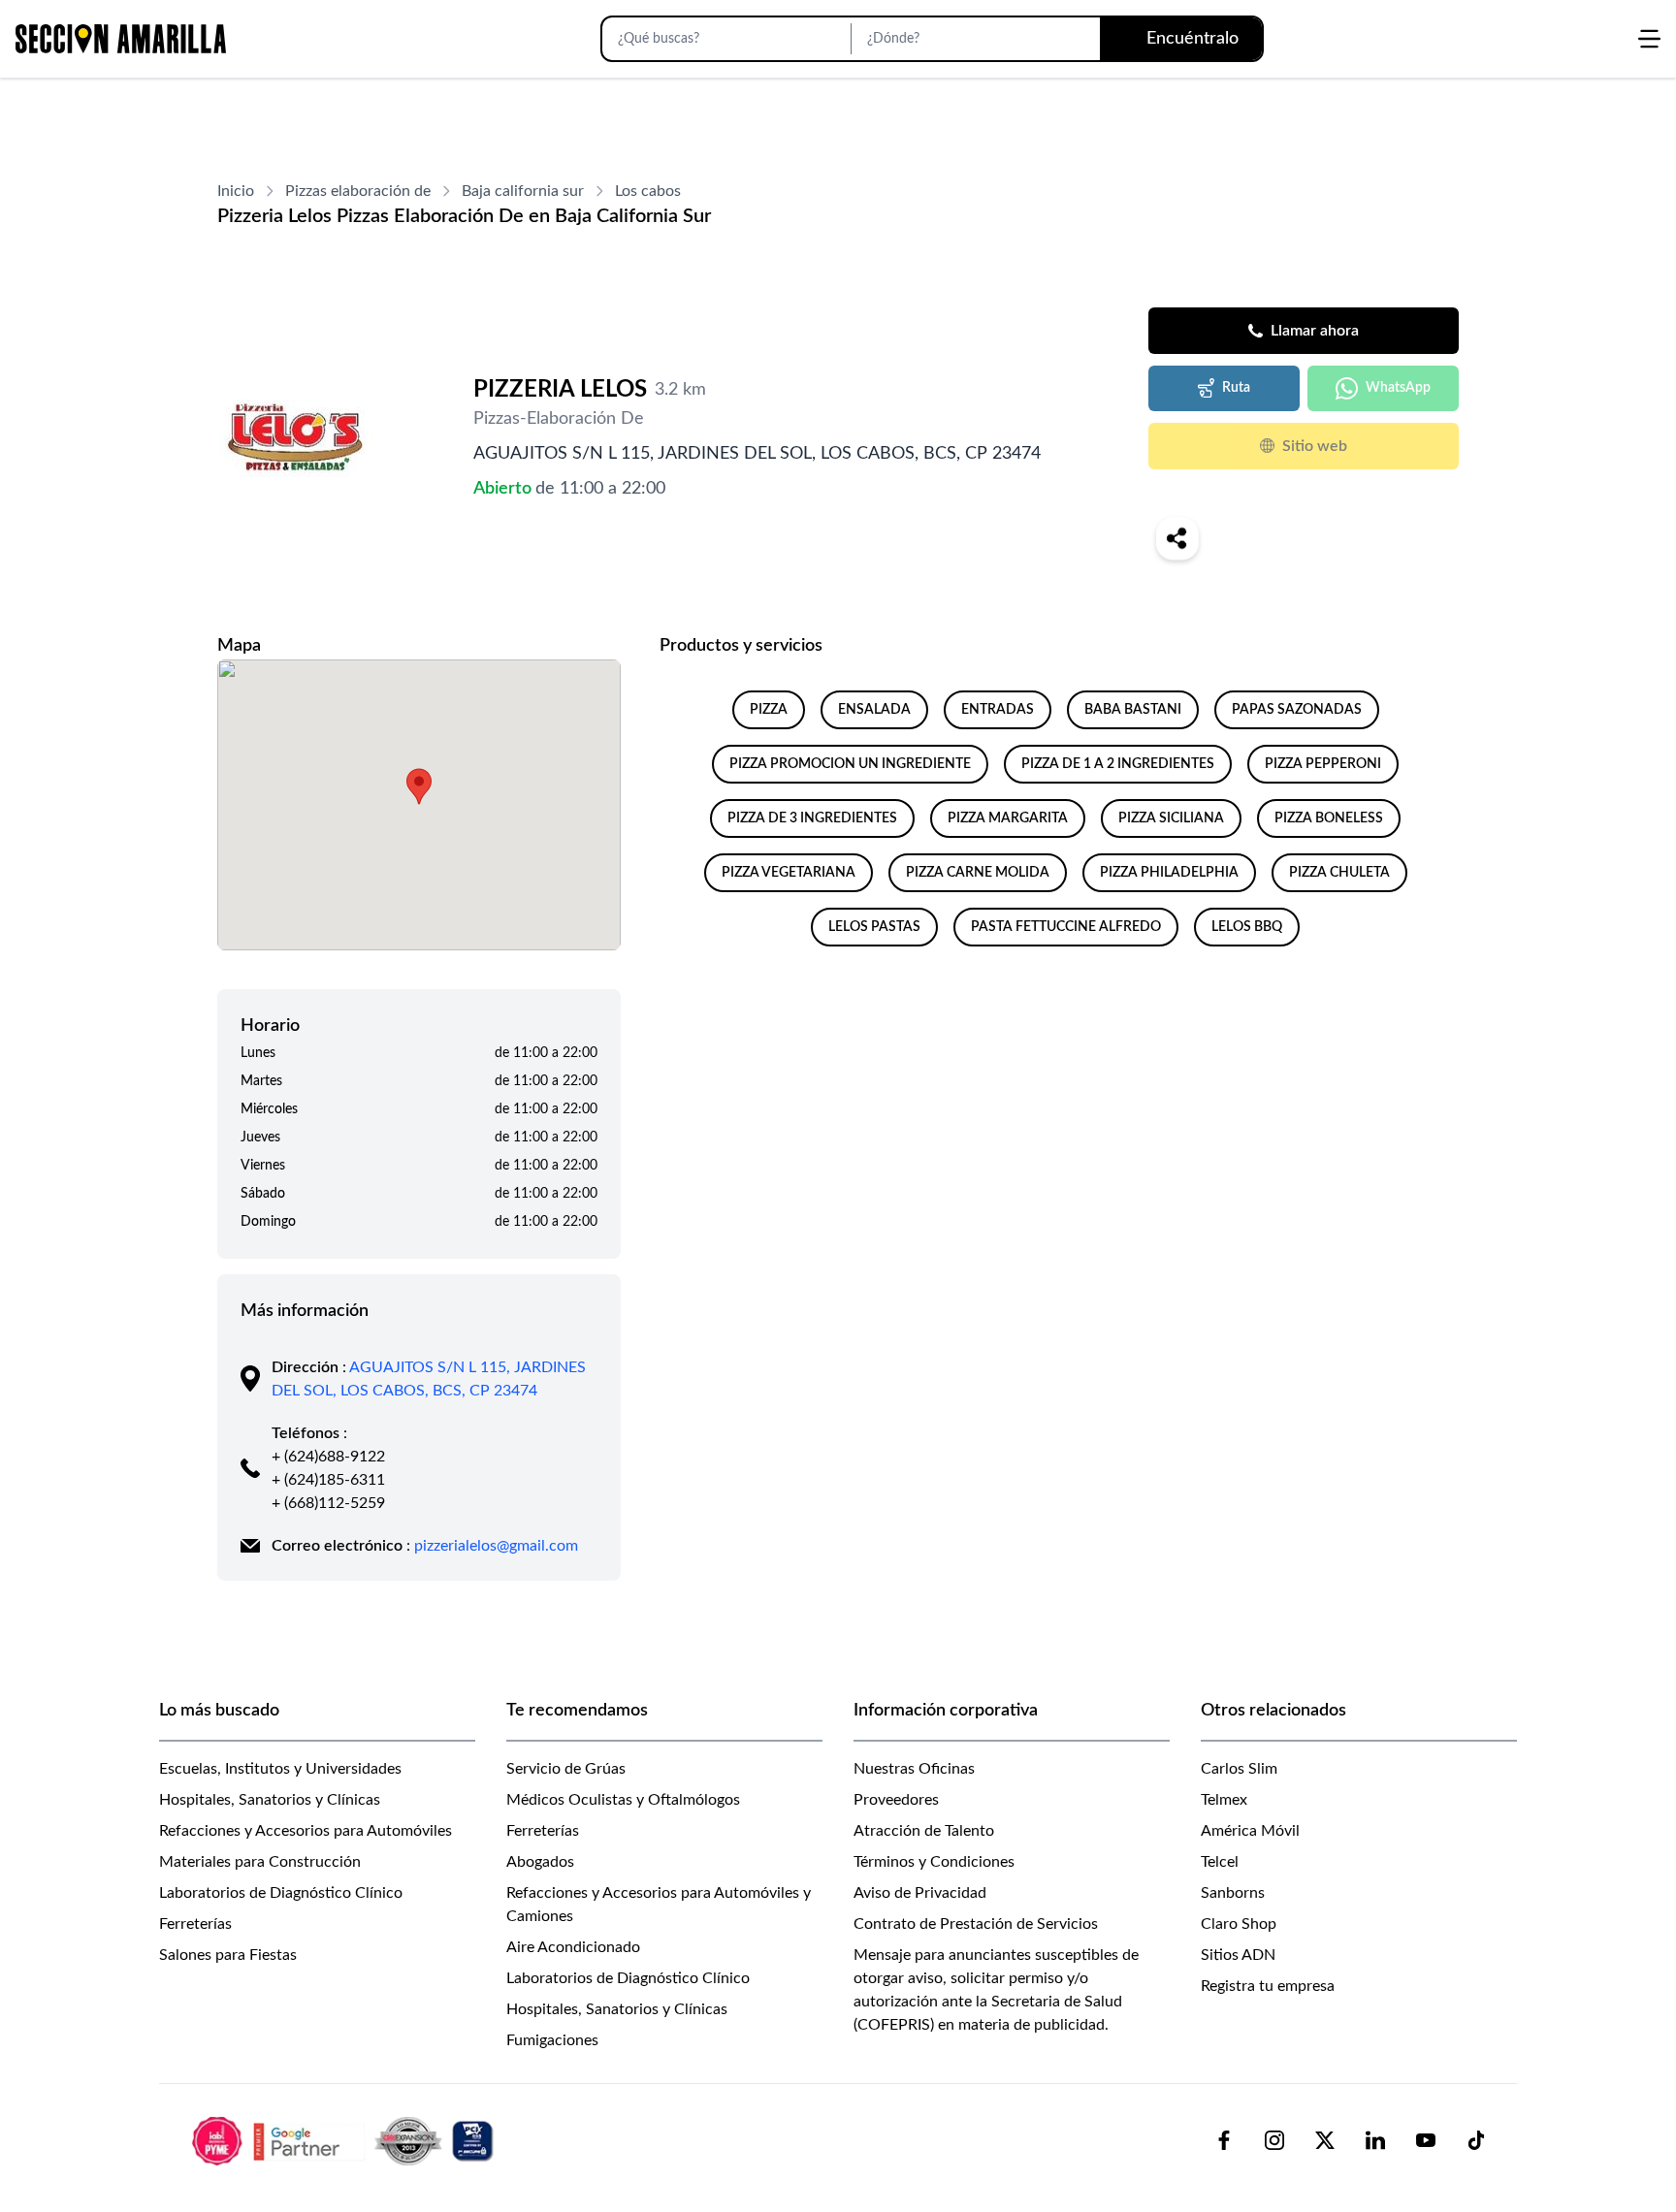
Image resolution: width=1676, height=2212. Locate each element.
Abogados (540, 1862)
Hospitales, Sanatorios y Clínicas (270, 1800)
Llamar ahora (1315, 331)
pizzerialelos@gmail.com (496, 1546)
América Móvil (1250, 1831)
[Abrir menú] (1649, 39)
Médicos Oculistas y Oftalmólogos (623, 1800)
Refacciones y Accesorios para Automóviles (306, 1831)
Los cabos (648, 191)
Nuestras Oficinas (914, 1769)
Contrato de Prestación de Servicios (976, 1924)
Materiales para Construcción (260, 1862)
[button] (419, 786)
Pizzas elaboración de (358, 191)
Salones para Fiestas (228, 1955)
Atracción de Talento (924, 1831)
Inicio (236, 191)
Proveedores (896, 1800)
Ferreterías (195, 1924)
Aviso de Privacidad (920, 1893)
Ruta (1236, 388)
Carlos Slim (1239, 1769)
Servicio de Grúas (566, 1769)
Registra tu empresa (1268, 1986)
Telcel (1220, 1862)
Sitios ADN (1238, 1955)
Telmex (1224, 1800)
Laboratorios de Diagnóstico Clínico (281, 1893)
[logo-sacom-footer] (345, 2140)
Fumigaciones (552, 2040)
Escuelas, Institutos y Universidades (280, 1769)
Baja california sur (523, 191)
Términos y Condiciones (934, 1862)
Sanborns (1233, 1893)
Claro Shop (1239, 1924)
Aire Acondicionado (573, 1947)
